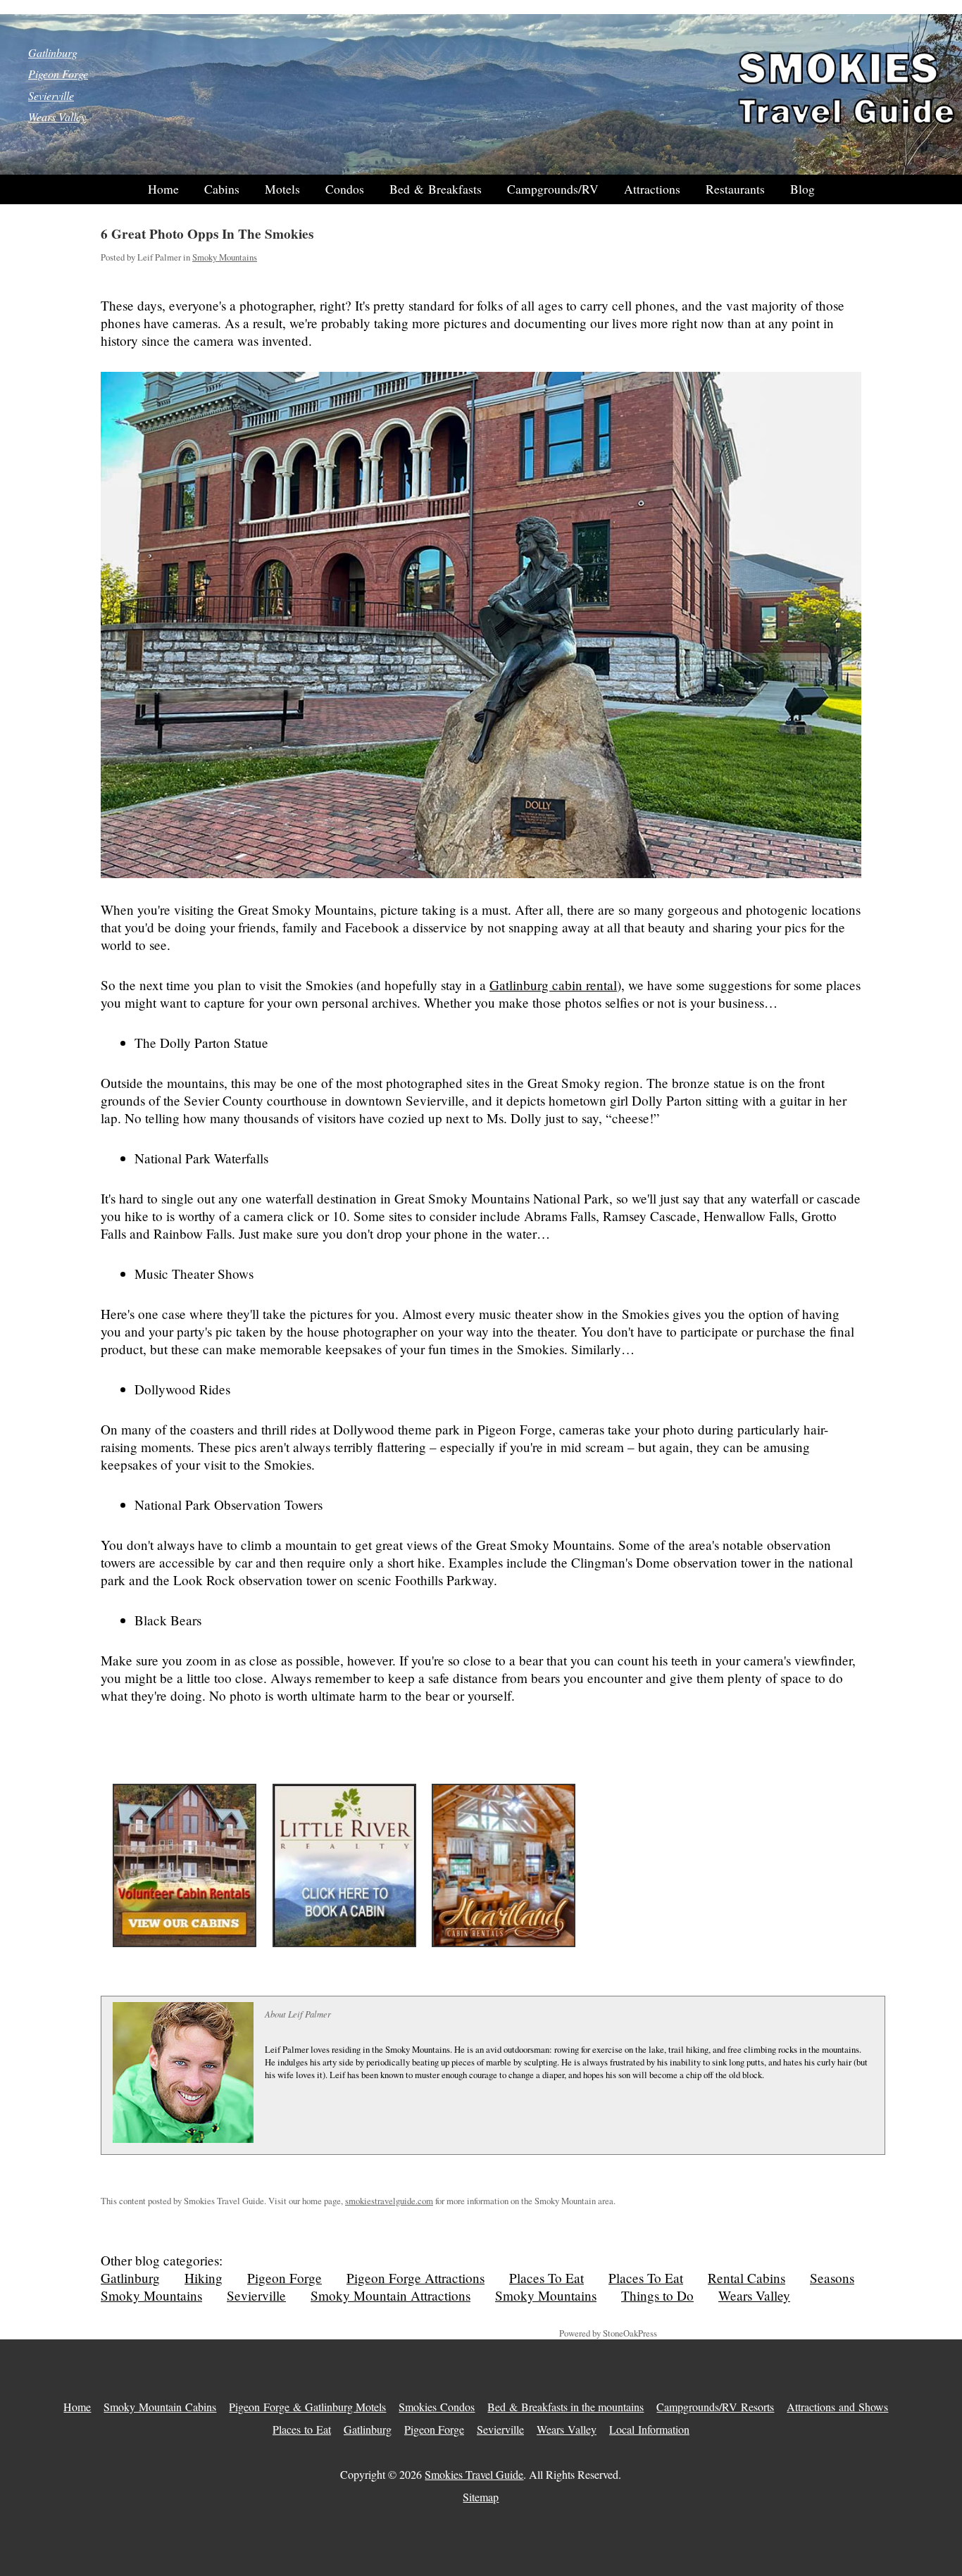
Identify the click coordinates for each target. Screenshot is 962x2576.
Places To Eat (546, 2278)
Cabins (222, 189)
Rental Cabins (747, 2278)
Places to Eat (302, 2429)
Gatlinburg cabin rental (553, 985)
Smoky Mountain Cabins (160, 2407)
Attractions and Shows (837, 2407)
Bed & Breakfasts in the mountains (566, 2407)
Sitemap (481, 2497)
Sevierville (51, 95)
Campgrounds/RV (553, 189)
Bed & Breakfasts (436, 189)
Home (163, 189)
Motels (282, 189)
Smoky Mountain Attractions (391, 2295)
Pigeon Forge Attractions (416, 2278)
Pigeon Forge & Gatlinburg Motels (307, 2407)
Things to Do (657, 2295)
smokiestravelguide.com (389, 2201)
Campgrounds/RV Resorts (715, 2407)
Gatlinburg (53, 52)
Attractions (652, 189)
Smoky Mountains (225, 257)
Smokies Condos (437, 2407)
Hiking (204, 2278)
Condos (345, 189)
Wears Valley (57, 117)
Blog (802, 189)
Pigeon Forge (58, 74)
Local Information (649, 2429)
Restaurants (735, 189)
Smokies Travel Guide (474, 2474)
